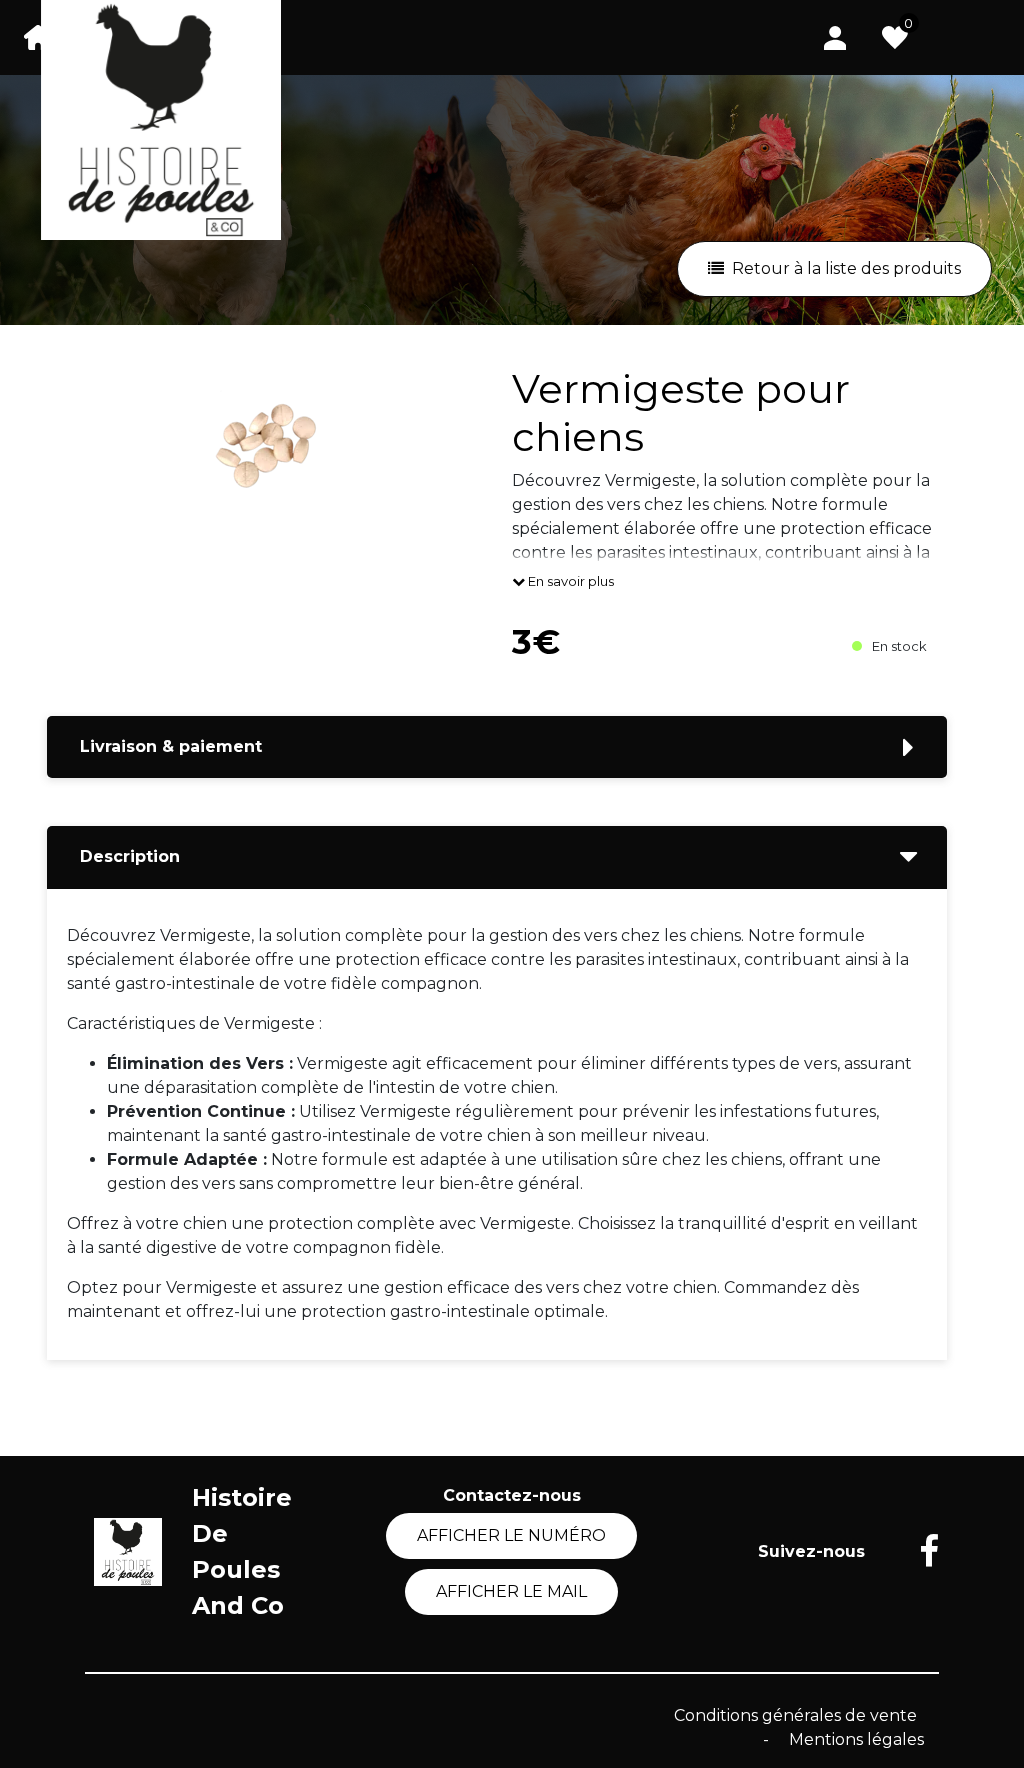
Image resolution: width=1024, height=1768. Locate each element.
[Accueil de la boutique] (38, 37)
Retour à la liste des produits (846, 268)
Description (130, 856)
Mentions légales (856, 1739)
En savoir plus (569, 581)
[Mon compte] (835, 36)
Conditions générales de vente (795, 1715)
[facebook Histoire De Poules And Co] (914, 1552)
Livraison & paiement (171, 746)
